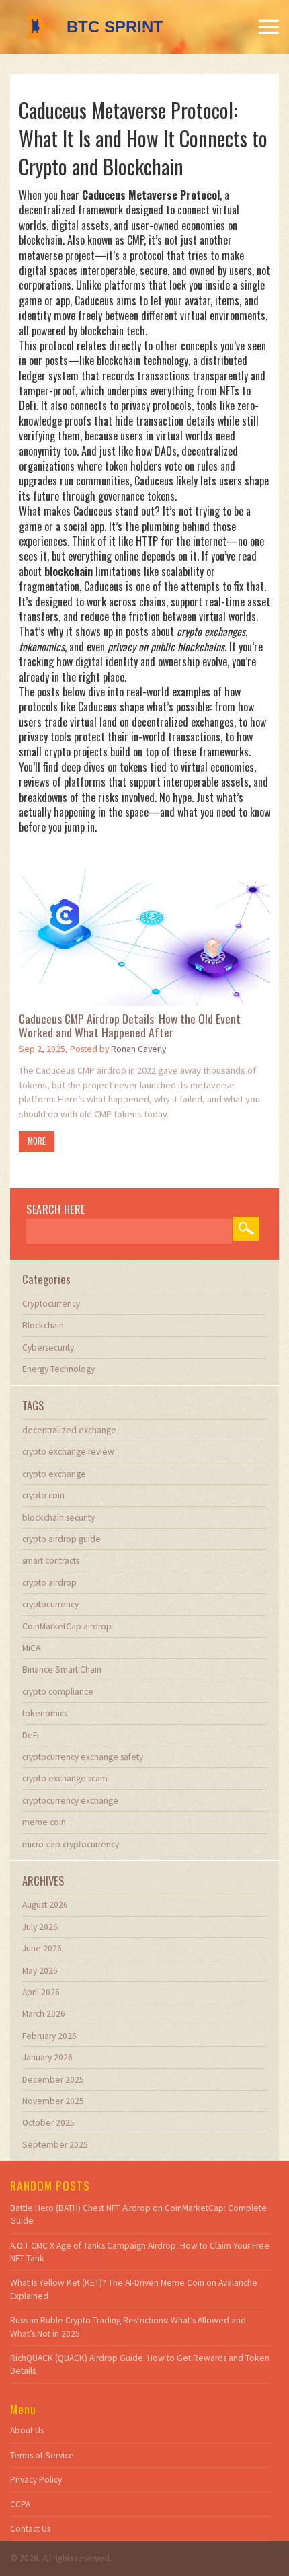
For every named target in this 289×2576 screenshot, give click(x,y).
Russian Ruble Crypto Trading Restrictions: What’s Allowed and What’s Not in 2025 (128, 2327)
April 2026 (41, 1992)
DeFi (31, 1735)
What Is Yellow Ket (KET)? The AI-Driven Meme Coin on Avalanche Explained (134, 2289)
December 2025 (53, 2080)
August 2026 (45, 1905)
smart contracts (51, 1561)
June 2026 (42, 1948)
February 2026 (49, 2036)
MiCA (31, 1648)
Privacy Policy (36, 2480)
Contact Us (30, 2529)
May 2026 (40, 1971)
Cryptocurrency (51, 1304)
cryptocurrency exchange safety (83, 1757)
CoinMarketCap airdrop (67, 1626)
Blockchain (43, 1325)
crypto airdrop (49, 1583)
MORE (37, 1141)
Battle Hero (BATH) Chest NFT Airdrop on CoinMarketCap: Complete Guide (138, 2214)
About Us (27, 2430)
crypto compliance (58, 1692)
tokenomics (45, 1713)
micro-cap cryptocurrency (71, 1844)
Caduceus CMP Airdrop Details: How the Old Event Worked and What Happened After (130, 1025)
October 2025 (48, 2123)
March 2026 (44, 2014)
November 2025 (53, 2101)
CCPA (20, 2504)
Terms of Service (42, 2455)
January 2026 (47, 2057)
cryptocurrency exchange (70, 1801)
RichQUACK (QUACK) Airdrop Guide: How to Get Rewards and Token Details (140, 2364)
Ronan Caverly (138, 1049)
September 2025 (55, 2145)
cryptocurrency (50, 1604)
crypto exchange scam (65, 1778)
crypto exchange (54, 1474)
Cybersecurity (48, 1347)
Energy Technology (58, 1369)
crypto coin (43, 1495)
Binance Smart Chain (62, 1669)
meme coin (44, 1822)
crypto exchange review (68, 1452)
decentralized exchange (69, 1430)
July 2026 (40, 1927)
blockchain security (58, 1518)
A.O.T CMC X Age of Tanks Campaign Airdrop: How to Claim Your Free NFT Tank (140, 2252)
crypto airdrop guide (61, 1539)
